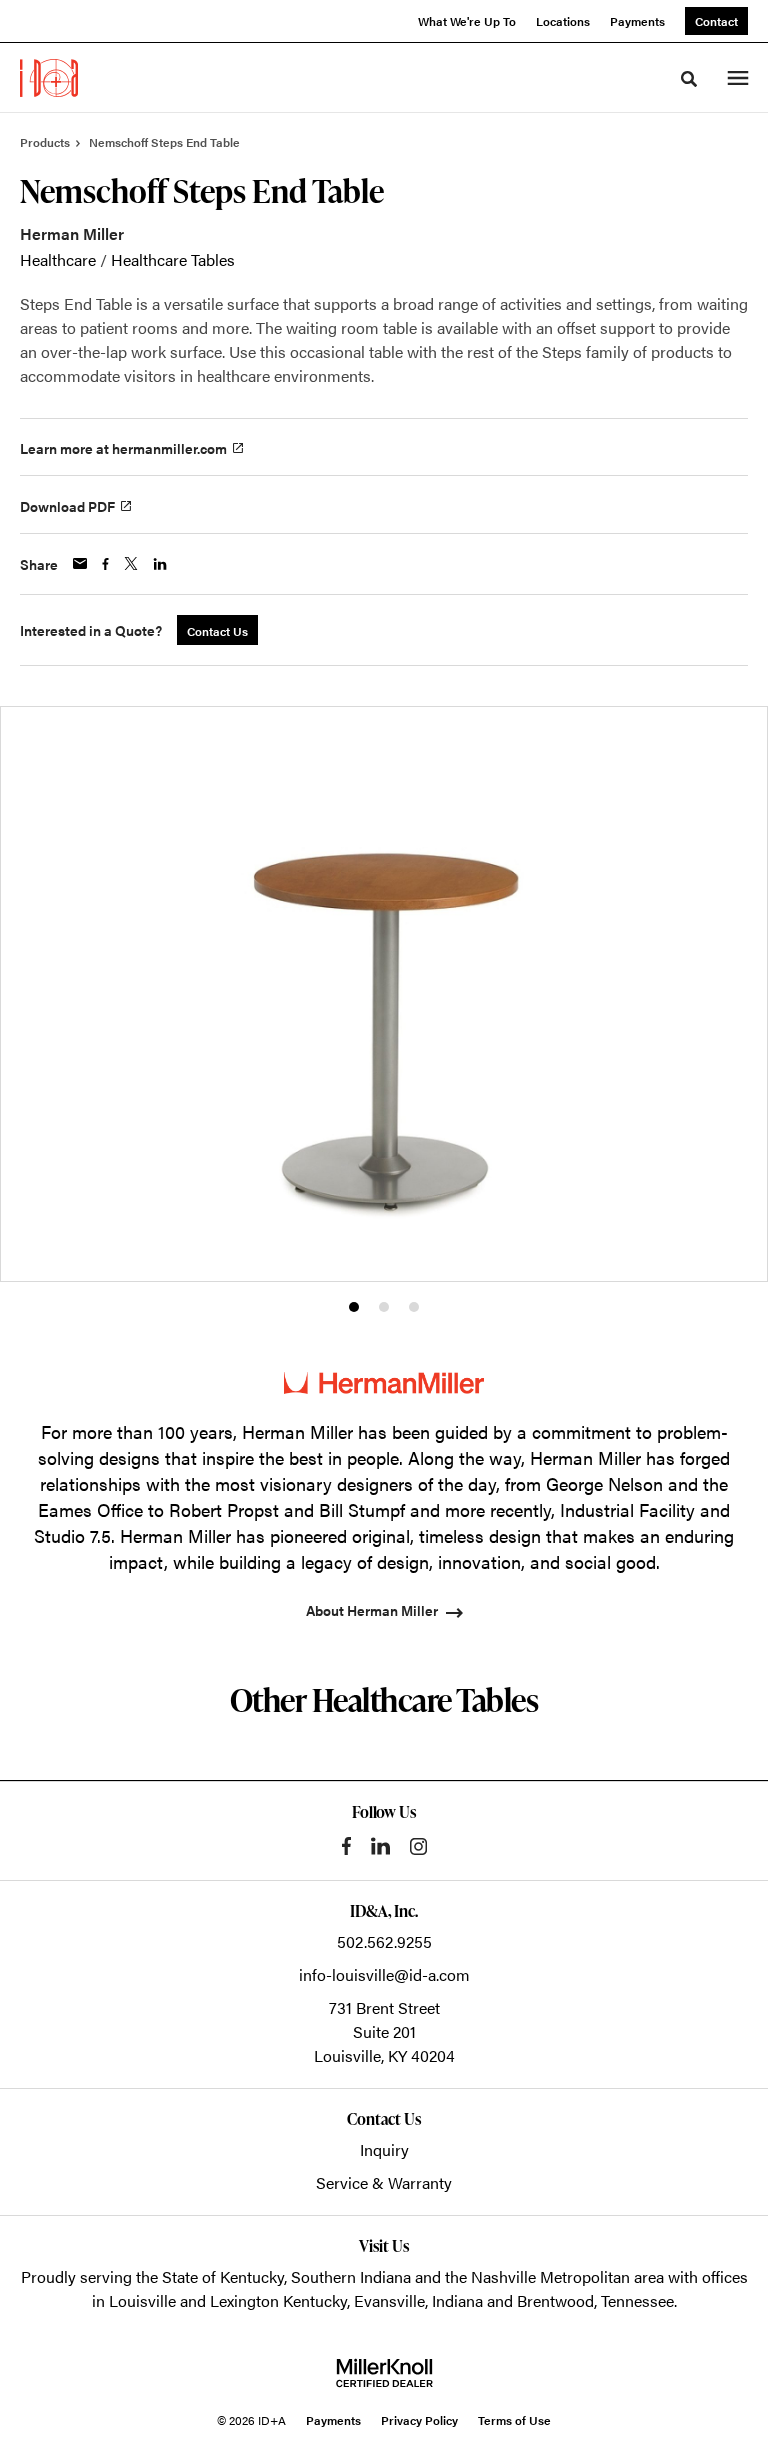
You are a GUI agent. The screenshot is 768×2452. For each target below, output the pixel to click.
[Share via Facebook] (105, 564)
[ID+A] (49, 78)
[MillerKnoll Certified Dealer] (384, 2373)
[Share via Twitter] (131, 563)
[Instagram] (418, 1846)
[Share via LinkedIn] (160, 564)
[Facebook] (346, 1846)
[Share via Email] (80, 563)
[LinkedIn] (380, 1846)
